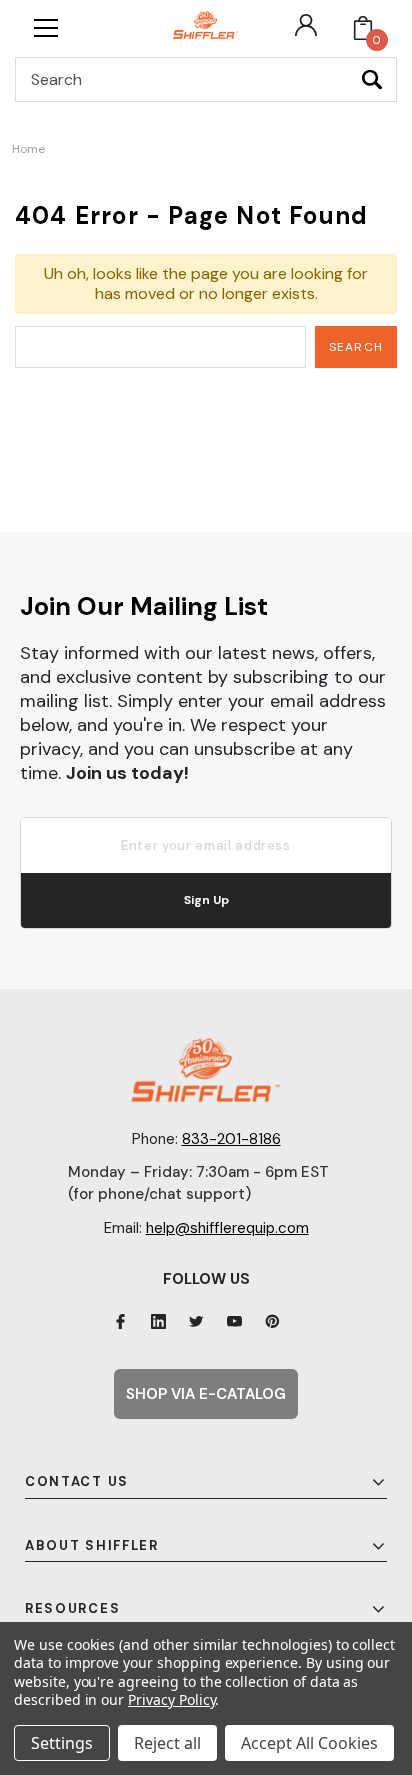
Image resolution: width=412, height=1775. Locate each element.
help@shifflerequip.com (227, 1228)
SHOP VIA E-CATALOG (206, 1394)
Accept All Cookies (309, 1743)
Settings (62, 1743)
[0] (363, 28)
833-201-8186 (231, 1139)
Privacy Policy (171, 1699)
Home (28, 149)
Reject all (167, 1743)
